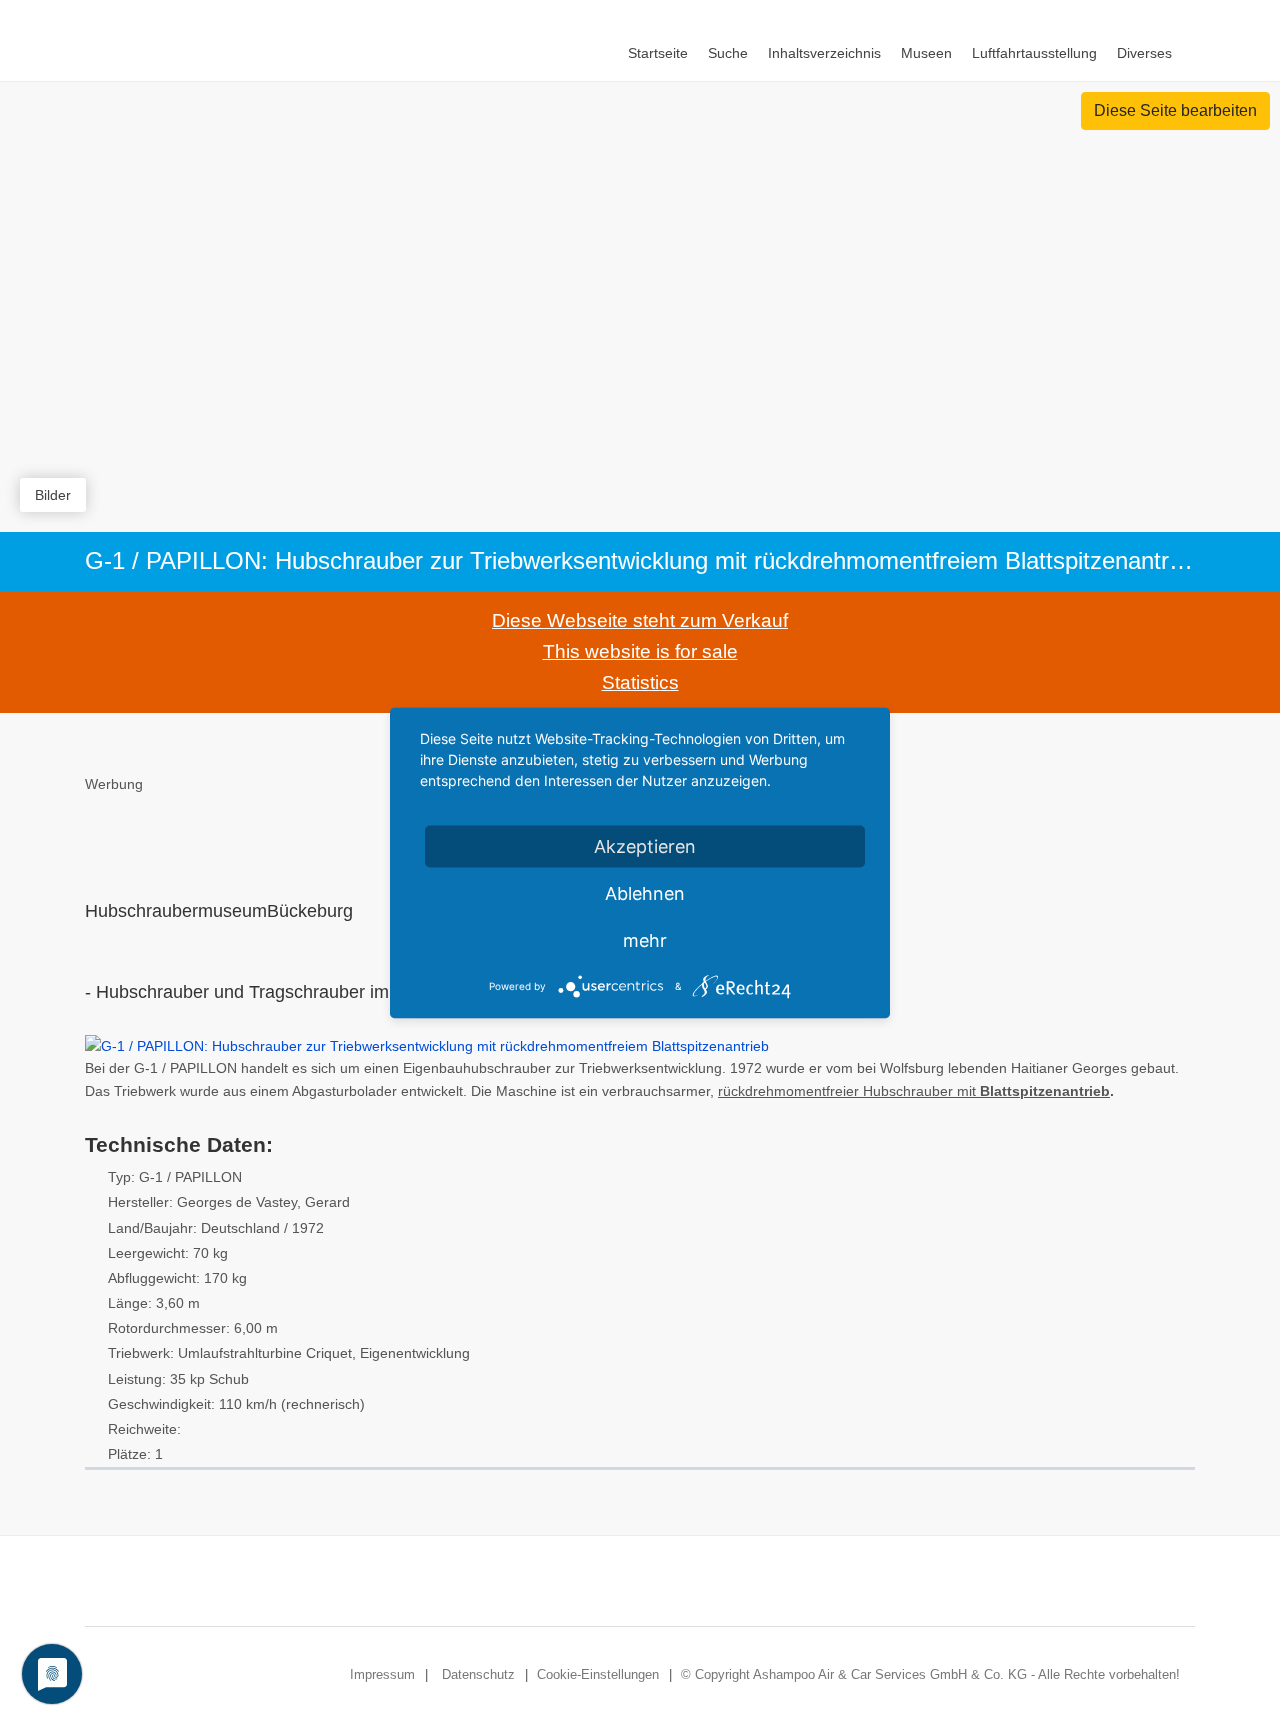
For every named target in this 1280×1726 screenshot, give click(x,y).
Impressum (382, 1674)
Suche (728, 53)
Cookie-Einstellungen (598, 1674)
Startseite (658, 53)
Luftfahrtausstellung (1034, 53)
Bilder (53, 495)
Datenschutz (478, 1674)
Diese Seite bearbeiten (1175, 110)
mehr (645, 940)
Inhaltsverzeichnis (824, 53)
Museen (926, 53)
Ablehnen (645, 893)
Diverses (1144, 53)
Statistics (640, 682)
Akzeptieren (645, 846)
